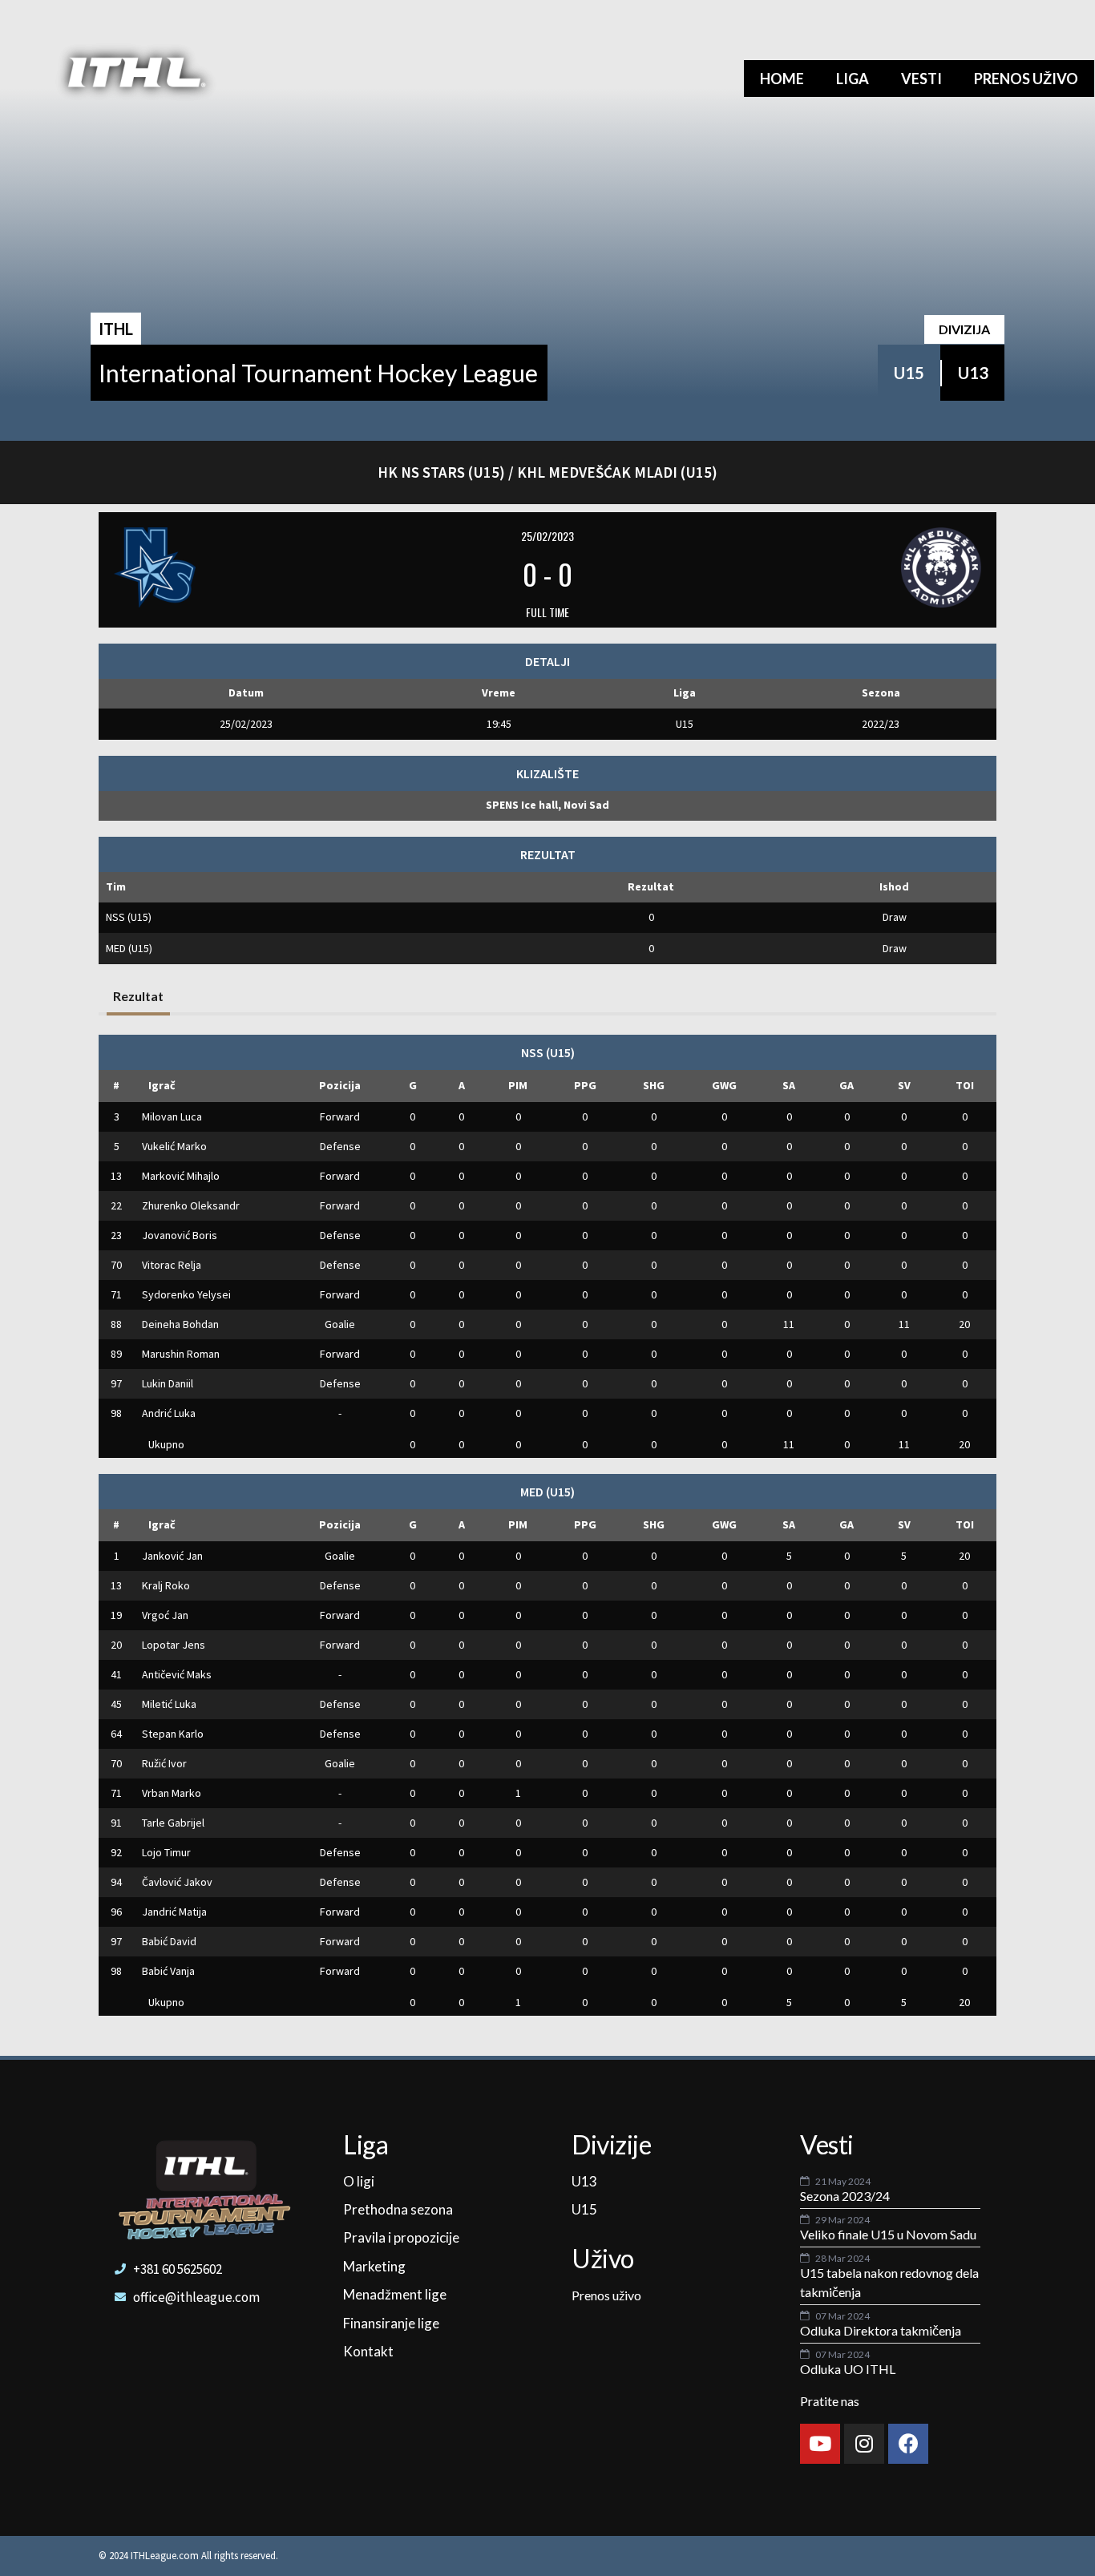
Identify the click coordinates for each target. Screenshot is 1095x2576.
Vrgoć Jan (165, 1615)
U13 (973, 373)
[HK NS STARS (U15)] (260, 567)
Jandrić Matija (174, 1912)
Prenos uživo (1026, 79)
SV (904, 1085)
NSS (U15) (129, 917)
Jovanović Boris (180, 1235)
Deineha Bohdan (180, 1324)
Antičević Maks (177, 1674)
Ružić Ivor (164, 1763)
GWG (724, 1085)
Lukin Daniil (168, 1383)
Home (782, 79)
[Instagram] (864, 2444)
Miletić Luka (169, 1704)
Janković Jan (172, 1556)
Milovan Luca (172, 1116)
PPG (585, 1085)
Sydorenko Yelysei (186, 1294)
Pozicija (340, 1085)
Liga (853, 79)
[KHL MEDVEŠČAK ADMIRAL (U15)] (835, 567)
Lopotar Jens (174, 1645)
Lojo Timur (166, 1852)
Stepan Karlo (173, 1734)
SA (789, 1085)
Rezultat (138, 996)
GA (847, 1085)
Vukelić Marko (174, 1146)
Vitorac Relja (172, 1265)
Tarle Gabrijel (173, 1823)
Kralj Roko (166, 1585)
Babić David (169, 1941)
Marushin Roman (181, 1354)
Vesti (921, 79)
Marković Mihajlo (181, 1176)
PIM (518, 1085)
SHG (654, 1085)
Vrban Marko (172, 1793)
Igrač (162, 1085)
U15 (909, 373)
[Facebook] (908, 2444)
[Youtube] (820, 2444)
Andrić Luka (169, 1413)
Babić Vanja (168, 1971)
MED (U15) (129, 948)
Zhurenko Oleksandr (191, 1205)
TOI (965, 1085)
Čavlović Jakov (177, 1882)
